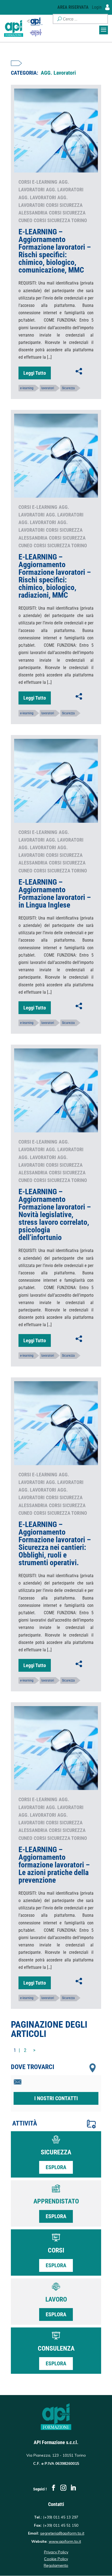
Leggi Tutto (35, 373)
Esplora (56, 2167)
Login (97, 7)
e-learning (27, 388)
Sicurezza (68, 388)
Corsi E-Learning (38, 182)
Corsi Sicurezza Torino (60, 220)
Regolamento (56, 2565)
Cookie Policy (56, 2559)
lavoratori (48, 388)
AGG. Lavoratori (65, 190)
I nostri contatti (56, 2098)
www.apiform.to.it (65, 2541)
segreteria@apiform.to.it (62, 2533)
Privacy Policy (56, 2552)
